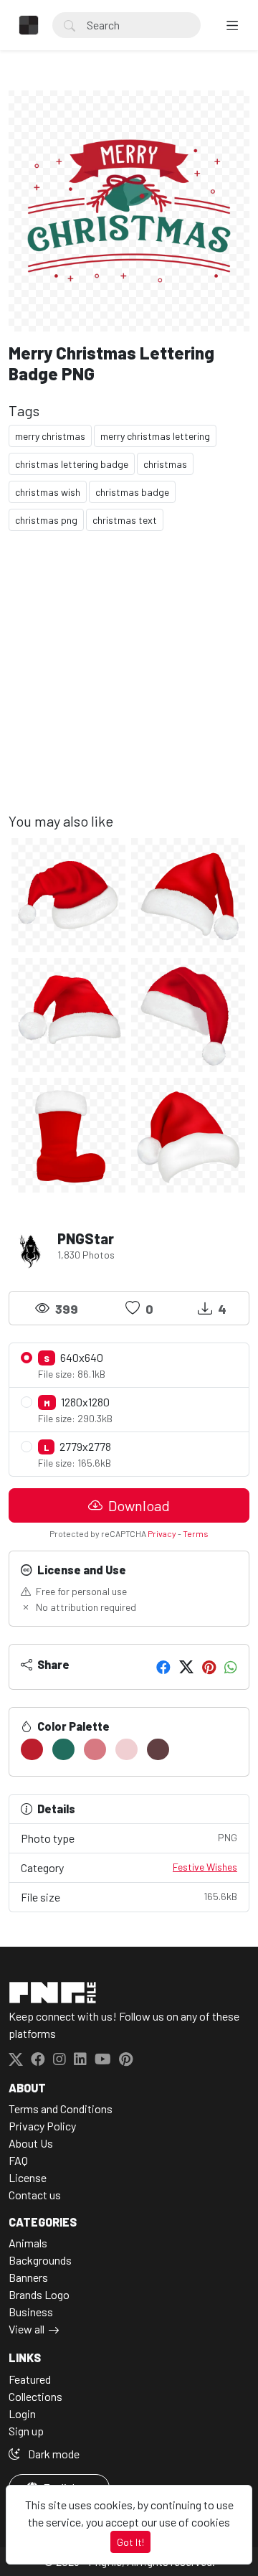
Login (22, 2413)
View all (27, 2329)
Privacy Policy (42, 2126)
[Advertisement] (129, 683)
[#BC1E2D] (32, 1749)
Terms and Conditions (61, 2109)
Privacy (162, 1533)
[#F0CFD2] (126, 1749)
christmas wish (48, 492)
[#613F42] (158, 1749)
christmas (165, 464)
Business (31, 2312)
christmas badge (132, 492)
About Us (31, 2143)
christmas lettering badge (72, 464)
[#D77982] (95, 1749)
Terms (196, 1533)
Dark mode (53, 2454)
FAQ (18, 2160)
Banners (28, 2277)
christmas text (125, 520)
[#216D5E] (63, 1749)
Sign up (26, 2431)
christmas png (46, 520)
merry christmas (50, 436)
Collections (35, 2396)
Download (138, 1505)
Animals (28, 2243)
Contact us (35, 2195)
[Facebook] (163, 1667)
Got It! (130, 2542)
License (28, 2177)
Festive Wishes (205, 1867)
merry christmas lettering (155, 436)
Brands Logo (39, 2294)
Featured (30, 2379)
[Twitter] (186, 1667)
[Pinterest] (209, 1667)
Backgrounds (40, 2260)
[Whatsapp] (231, 1667)
